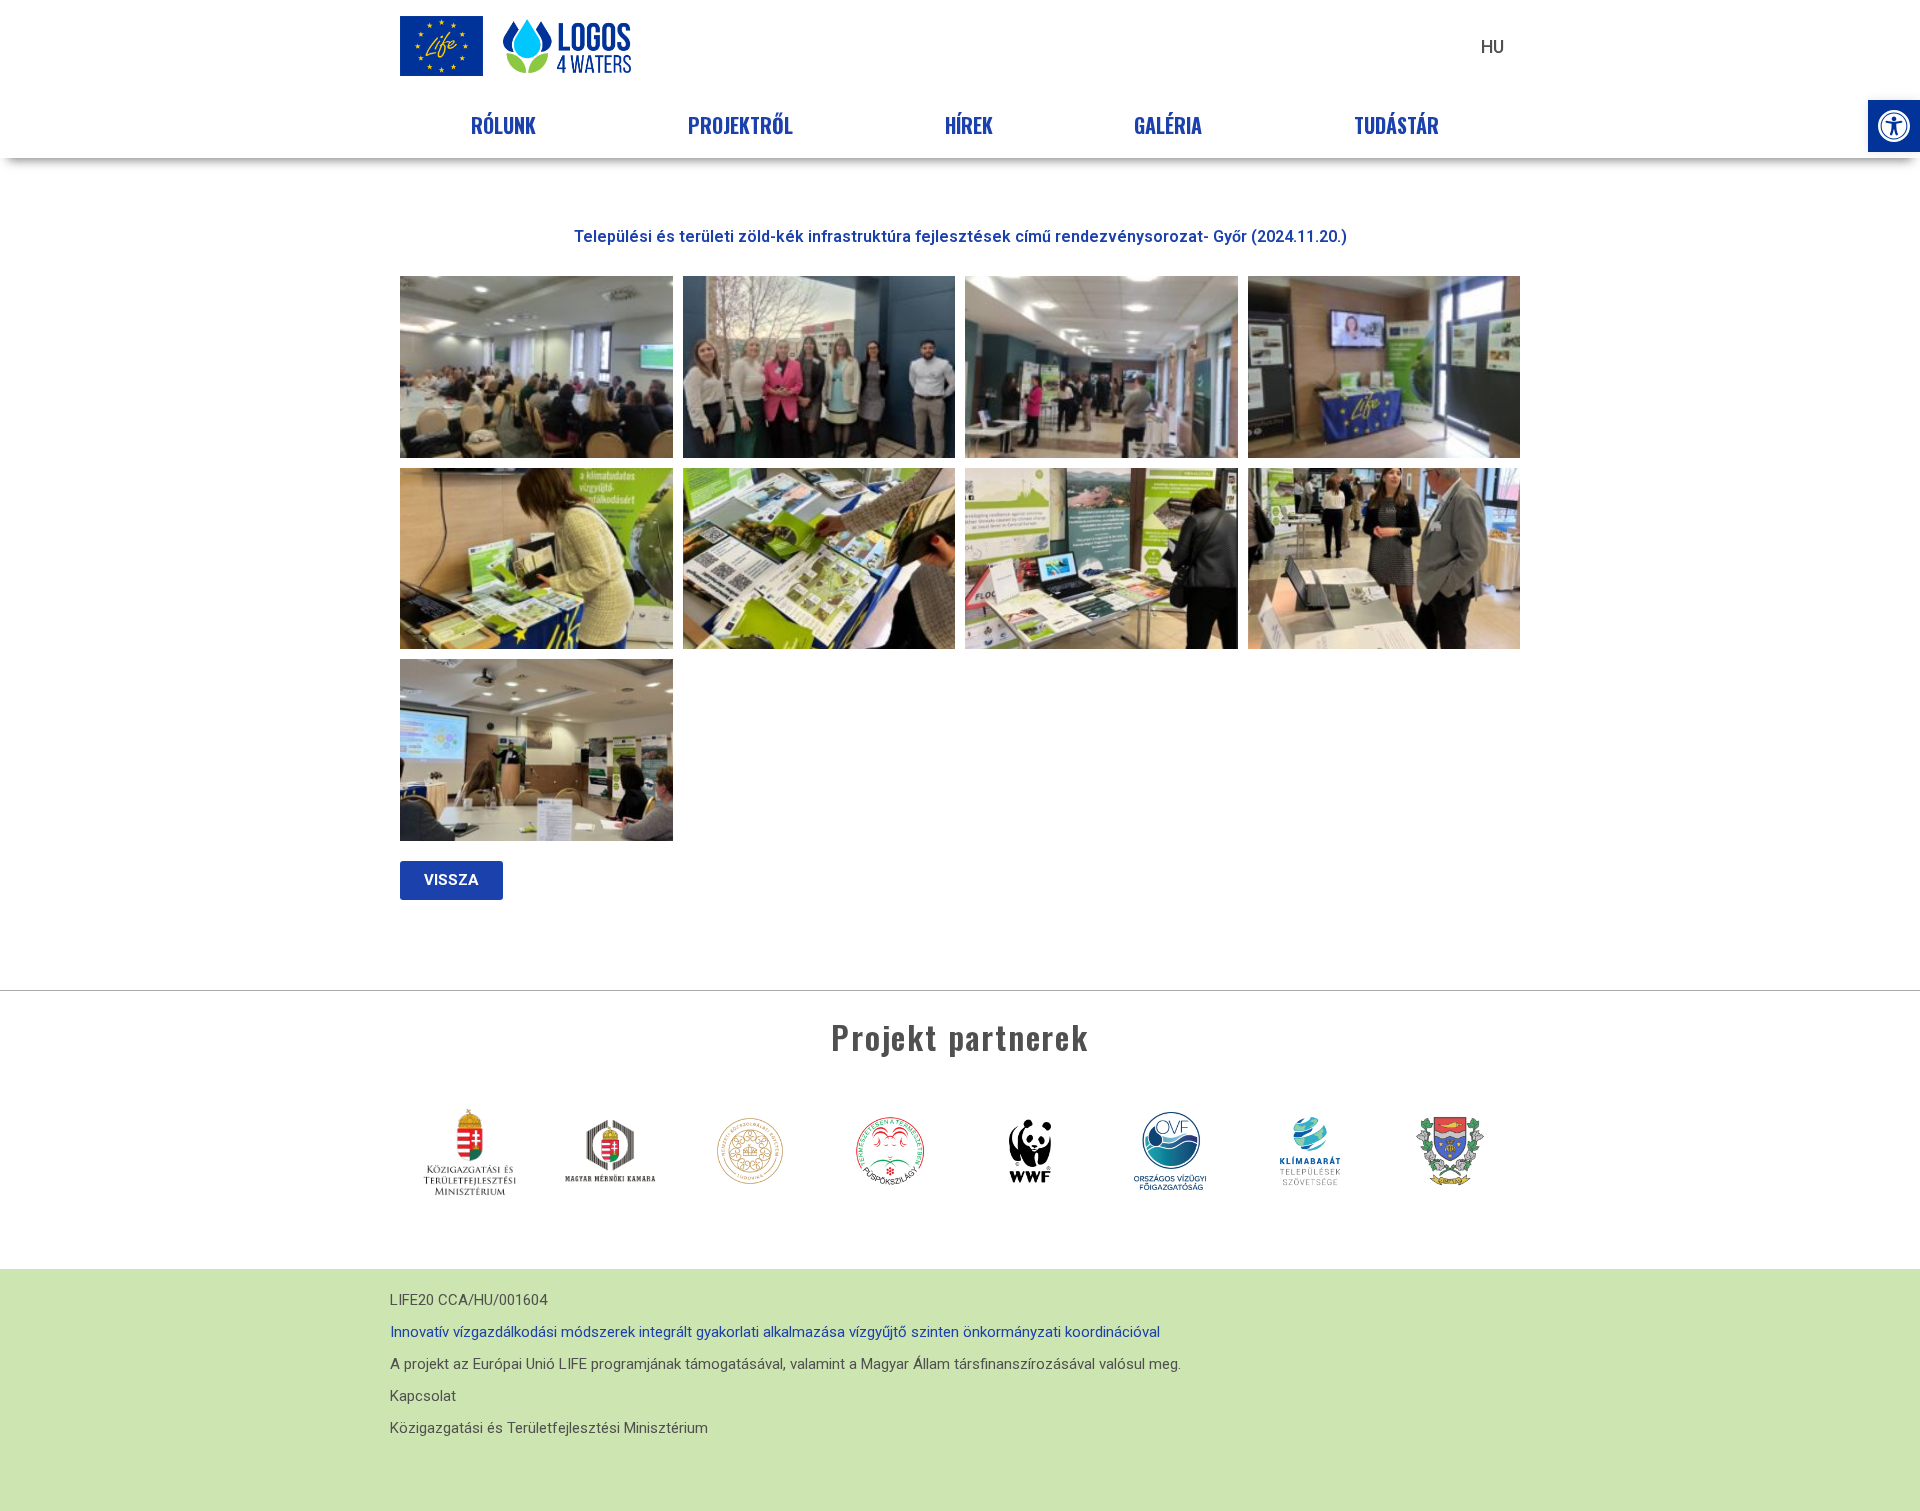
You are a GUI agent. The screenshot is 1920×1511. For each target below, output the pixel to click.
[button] (1894, 126)
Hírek (969, 125)
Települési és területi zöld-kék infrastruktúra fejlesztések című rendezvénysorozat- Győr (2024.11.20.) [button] (960, 236)
